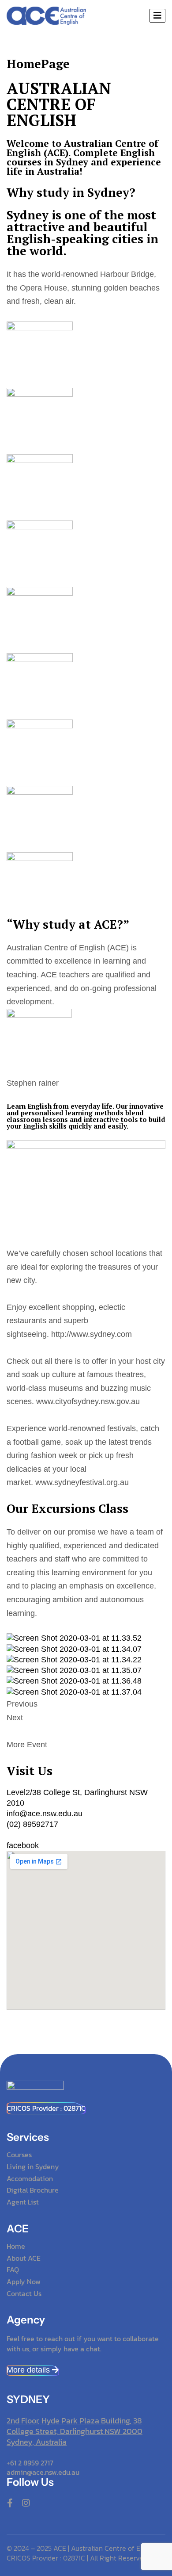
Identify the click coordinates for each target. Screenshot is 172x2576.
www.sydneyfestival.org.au (82, 1482)
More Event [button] (27, 1745)
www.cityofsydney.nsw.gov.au (88, 1401)
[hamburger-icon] (157, 16)
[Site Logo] (46, 15)
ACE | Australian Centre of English (106, 2548)
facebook (23, 1845)
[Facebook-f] (10, 2503)
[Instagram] (26, 2503)
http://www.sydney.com (92, 1334)
